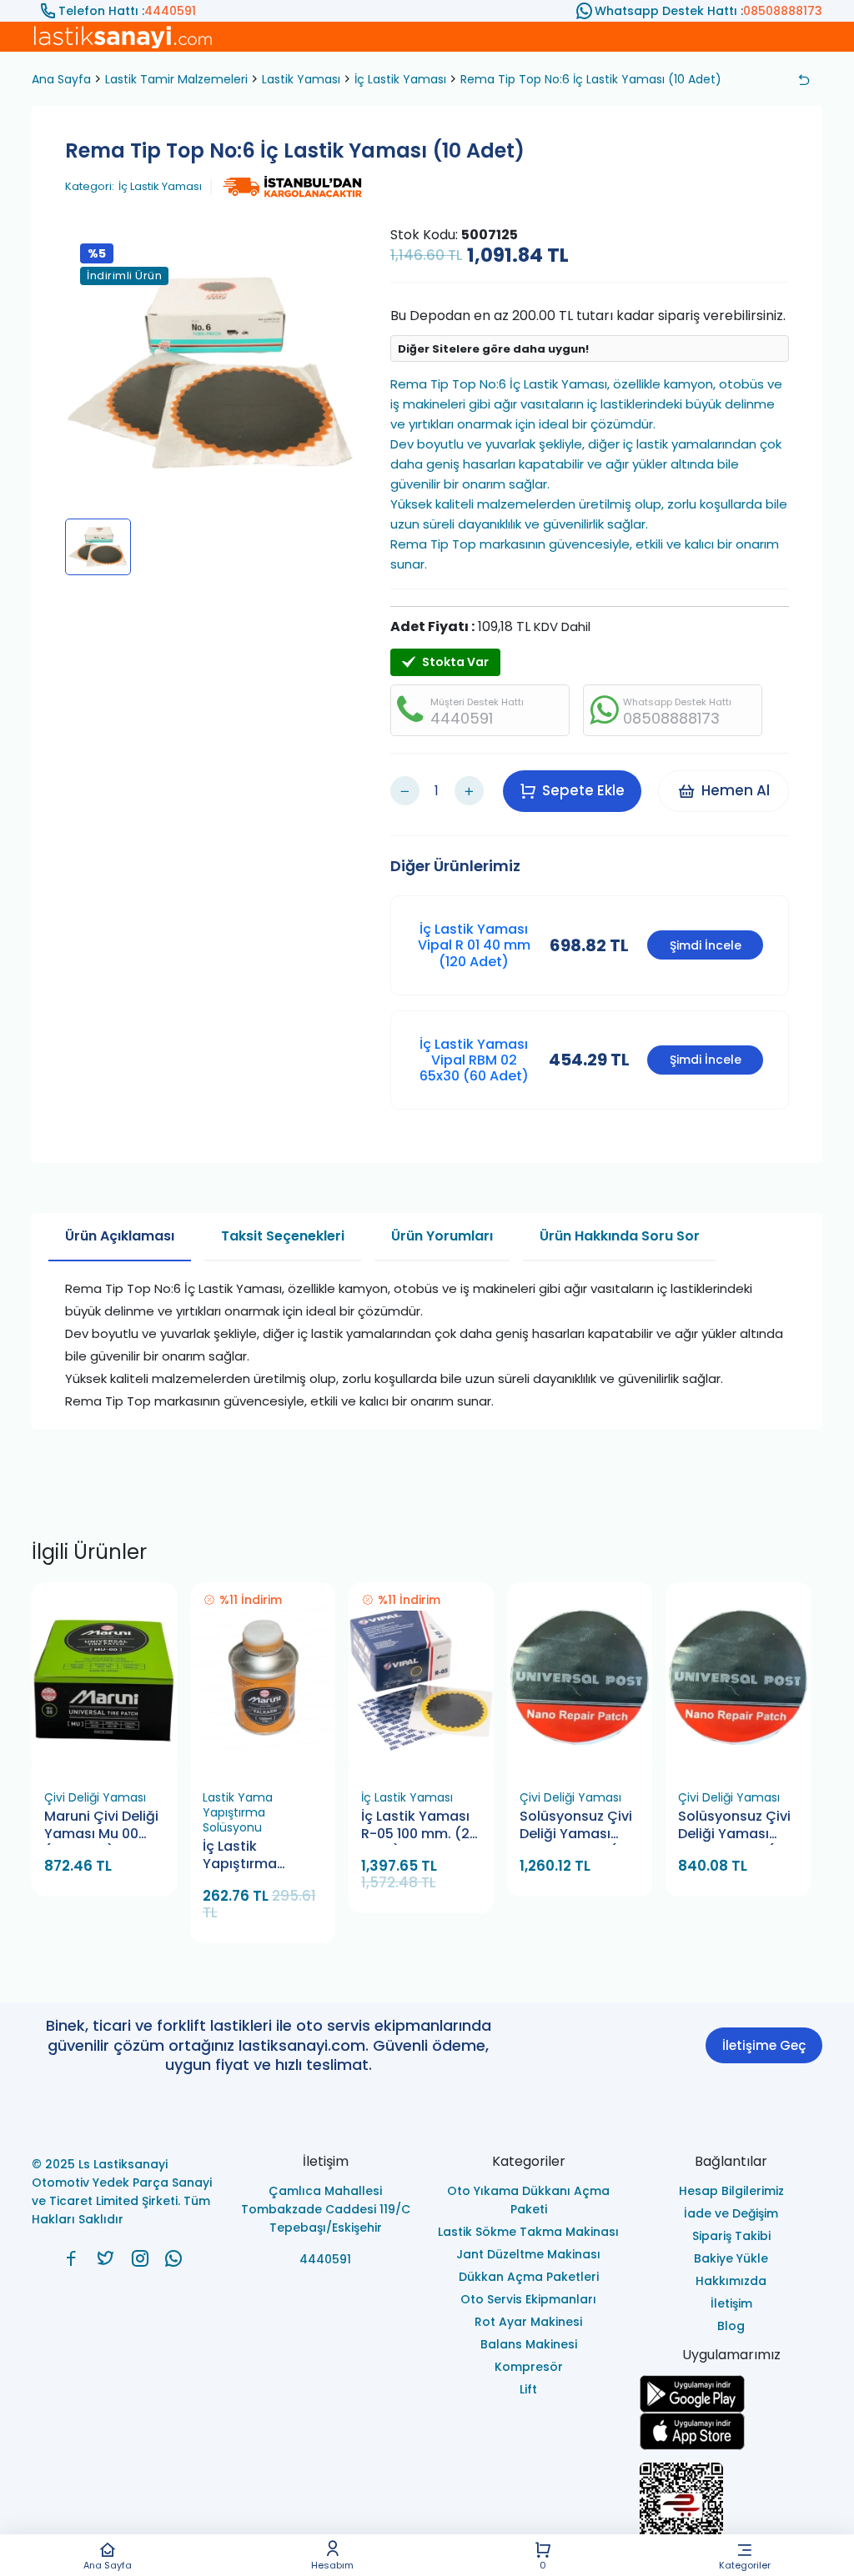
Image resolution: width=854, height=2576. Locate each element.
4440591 (170, 11)
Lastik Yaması (301, 79)
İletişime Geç (764, 2045)
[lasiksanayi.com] (71, 2258)
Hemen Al (736, 790)
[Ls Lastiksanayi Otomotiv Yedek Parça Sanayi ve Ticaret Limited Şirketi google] (731, 2394)
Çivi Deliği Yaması (95, 1797)
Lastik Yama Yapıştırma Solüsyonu (238, 1812)
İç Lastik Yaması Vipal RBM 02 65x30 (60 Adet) (474, 1060)
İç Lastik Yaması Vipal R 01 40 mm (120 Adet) (474, 945)
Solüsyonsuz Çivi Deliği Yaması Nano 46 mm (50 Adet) (576, 1826)
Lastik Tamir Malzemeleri (176, 79)
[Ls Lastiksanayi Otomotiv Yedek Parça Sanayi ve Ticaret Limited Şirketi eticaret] (731, 2513)
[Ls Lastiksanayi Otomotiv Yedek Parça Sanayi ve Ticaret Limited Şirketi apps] (731, 2431)
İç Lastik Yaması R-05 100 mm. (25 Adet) (419, 1826)
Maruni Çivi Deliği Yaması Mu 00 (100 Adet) (101, 1826)
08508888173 (783, 11)
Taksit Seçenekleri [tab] (283, 1236)
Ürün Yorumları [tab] (442, 1236)
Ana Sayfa (108, 2564)
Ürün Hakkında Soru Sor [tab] (620, 1236)
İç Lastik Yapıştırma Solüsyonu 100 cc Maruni (260, 1856)
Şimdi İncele (706, 945)
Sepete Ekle (583, 790)
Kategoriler (745, 2564)
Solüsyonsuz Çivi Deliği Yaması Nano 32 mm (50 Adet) (734, 1826)
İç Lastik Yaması (400, 79)
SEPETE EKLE (111, 1762)
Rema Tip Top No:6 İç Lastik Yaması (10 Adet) (591, 79)
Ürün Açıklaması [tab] (120, 1236)
